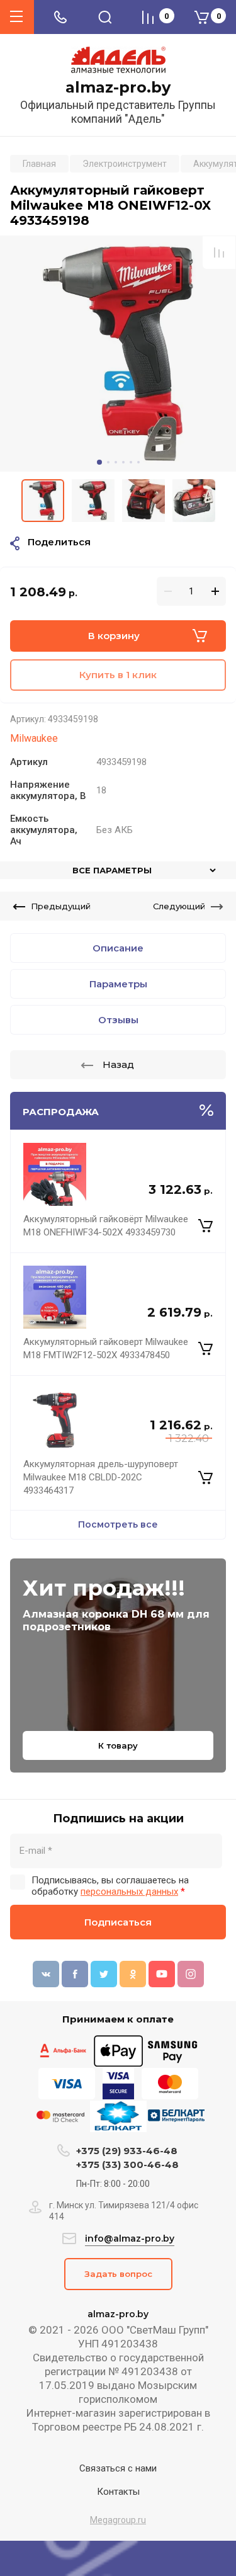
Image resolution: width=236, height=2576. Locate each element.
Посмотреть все (118, 1524)
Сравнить (219, 252)
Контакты (118, 2492)
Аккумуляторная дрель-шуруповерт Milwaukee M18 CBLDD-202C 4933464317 (101, 1477)
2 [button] (108, 462)
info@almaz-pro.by (130, 2238)
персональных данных (129, 1892)
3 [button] (116, 462)
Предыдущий (61, 906)
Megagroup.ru (118, 2520)
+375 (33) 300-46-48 (127, 2165)
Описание (118, 948)
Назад (118, 1064)
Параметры (118, 984)
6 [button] (138, 462)
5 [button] (131, 462)
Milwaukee (34, 738)
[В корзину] (205, 1226)
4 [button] (123, 462)
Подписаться (118, 1922)
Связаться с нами (118, 2468)
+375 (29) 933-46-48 (127, 2151)
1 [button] (99, 462)
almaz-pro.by (118, 88)
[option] (118, 354)
